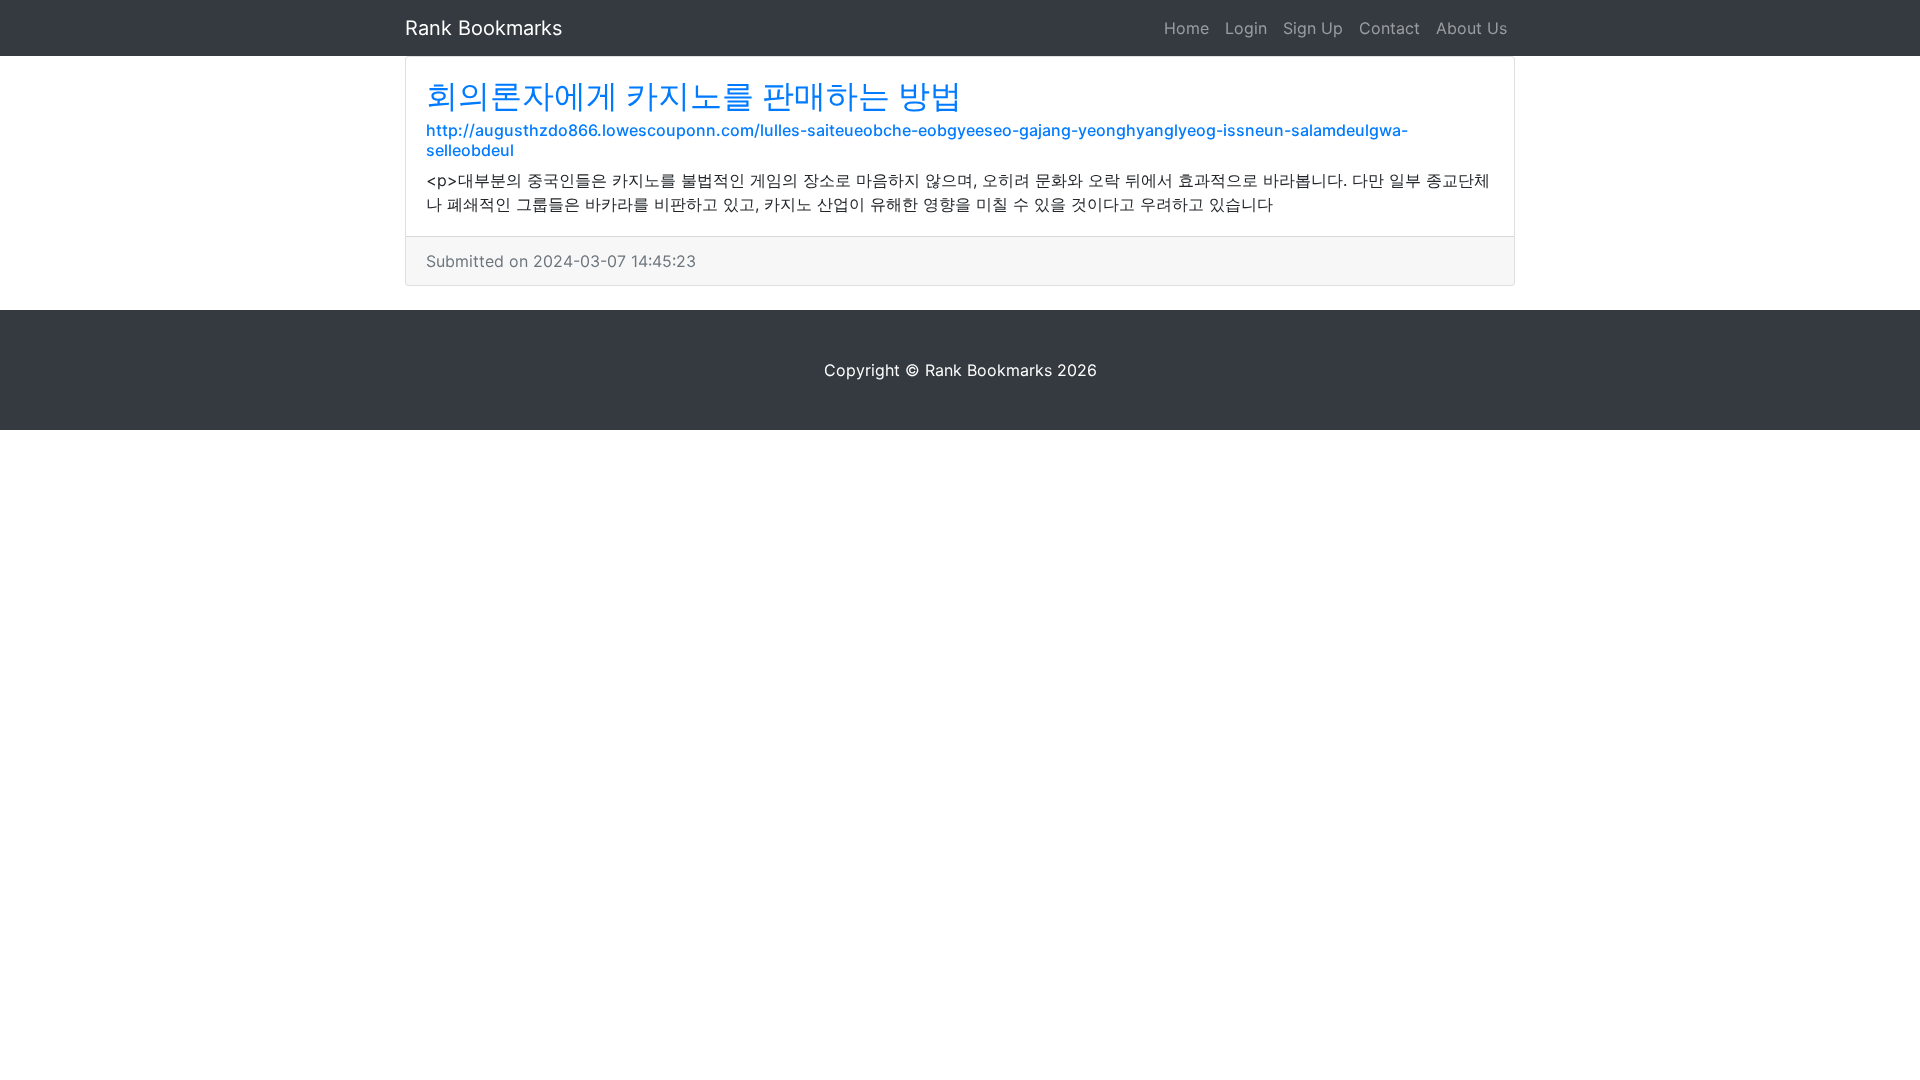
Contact (1389, 28)
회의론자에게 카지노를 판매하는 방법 (694, 95)
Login (1246, 28)
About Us (1471, 28)
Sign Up (1313, 28)
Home (1186, 28)
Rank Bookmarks (483, 28)
